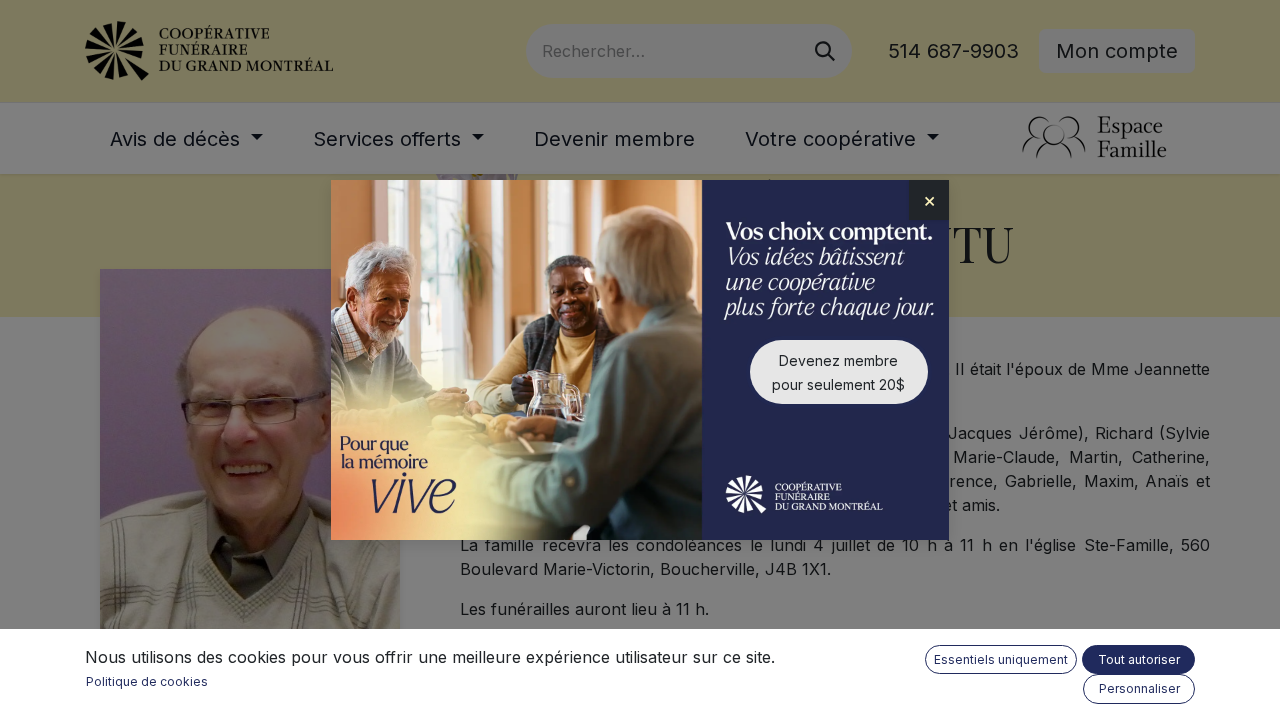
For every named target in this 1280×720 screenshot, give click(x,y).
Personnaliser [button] (1139, 688)
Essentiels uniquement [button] (1001, 659)
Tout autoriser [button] (1139, 659)
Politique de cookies (147, 681)
